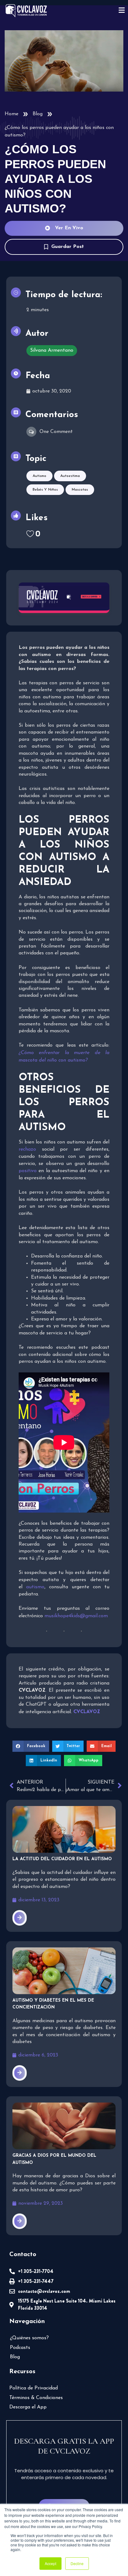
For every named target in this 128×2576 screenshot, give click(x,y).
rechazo (27, 1149)
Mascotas (80, 490)
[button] (31, 1746)
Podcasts (20, 2348)
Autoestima (70, 476)
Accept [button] (50, 2563)
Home (11, 114)
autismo (35, 1587)
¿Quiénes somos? (29, 2338)
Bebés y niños (45, 490)
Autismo (39, 476)
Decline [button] (77, 2563)
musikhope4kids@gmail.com (76, 1616)
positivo (28, 1171)
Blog (38, 114)
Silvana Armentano (52, 350)
